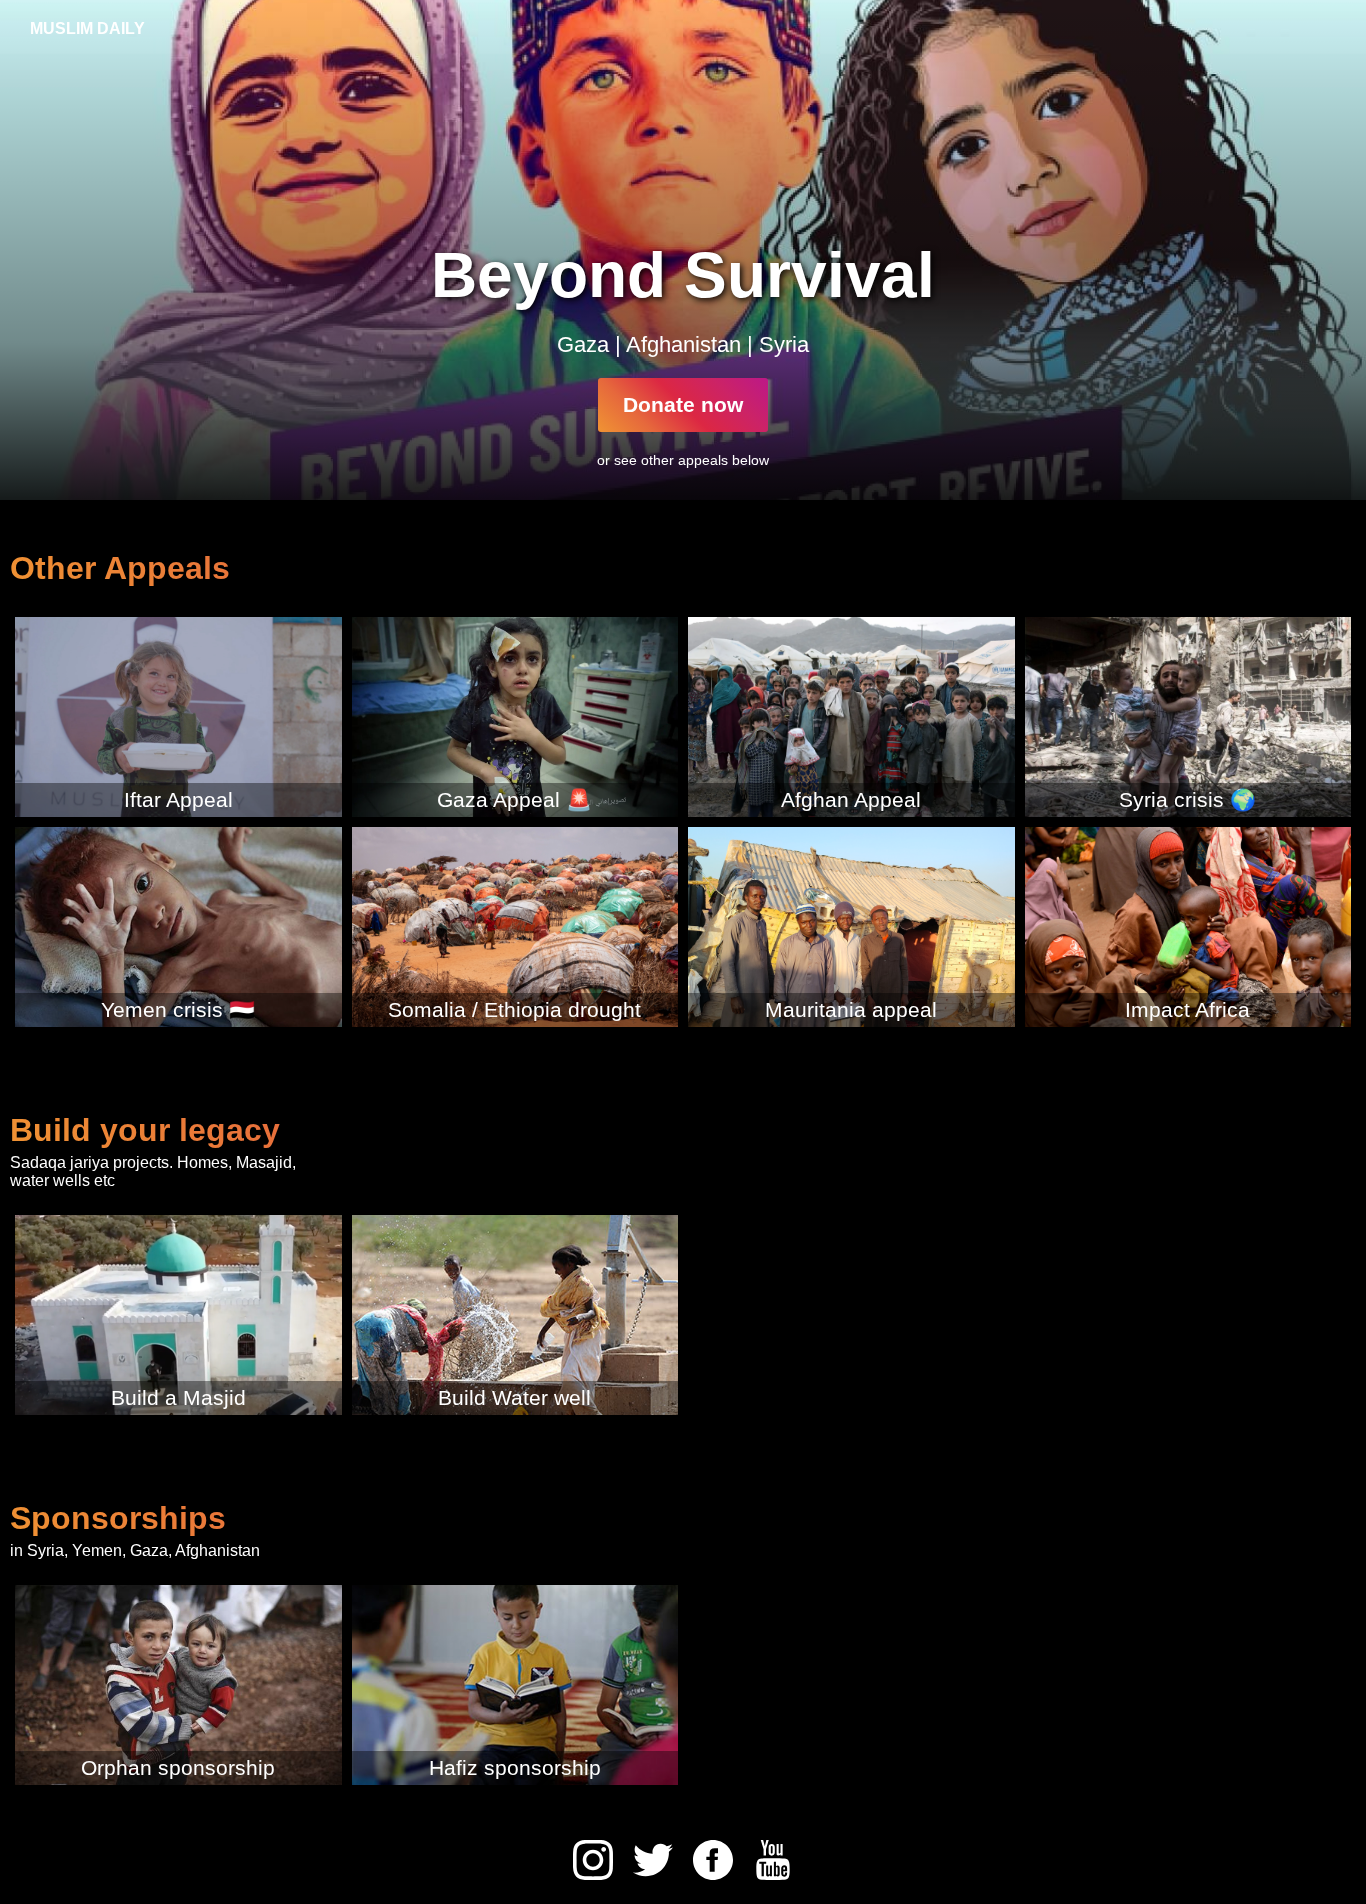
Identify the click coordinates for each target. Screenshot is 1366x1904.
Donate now (683, 404)
